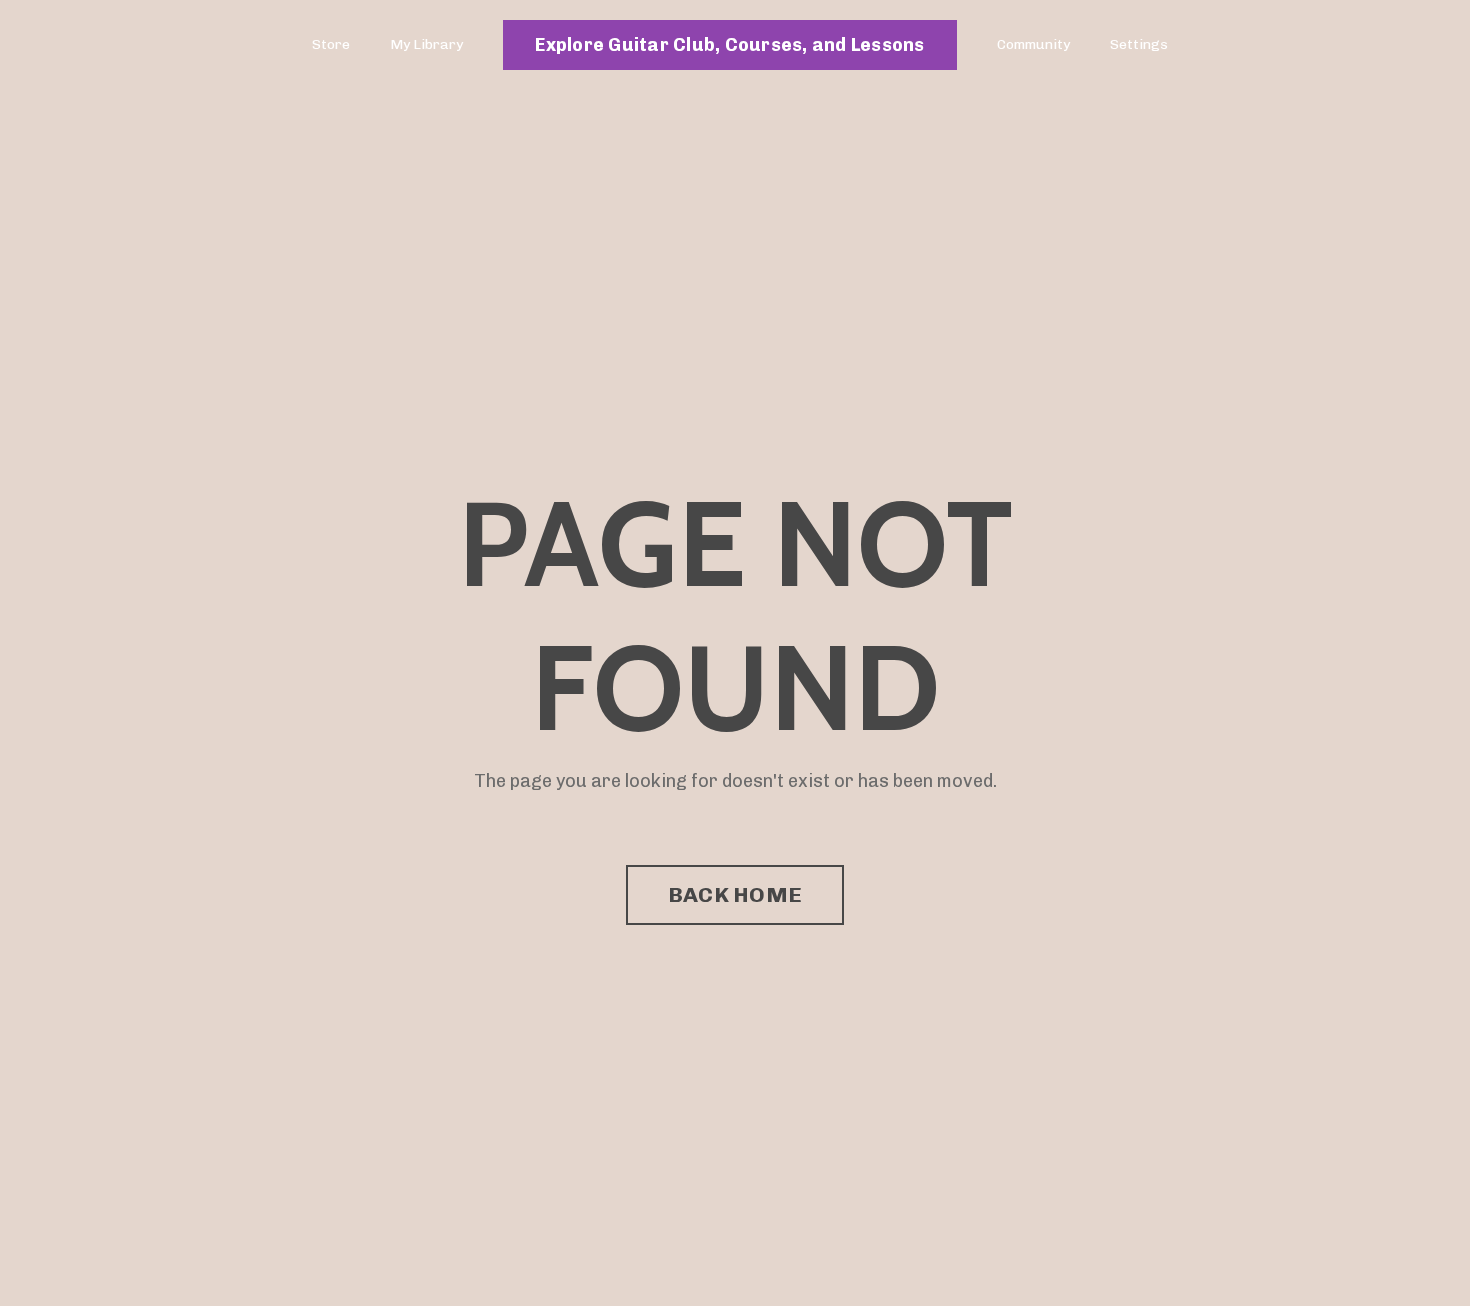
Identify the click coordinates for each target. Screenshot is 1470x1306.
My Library (426, 44)
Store (331, 44)
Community (1033, 44)
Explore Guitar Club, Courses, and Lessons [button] (729, 45)
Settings (1139, 44)
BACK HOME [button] (735, 894)
